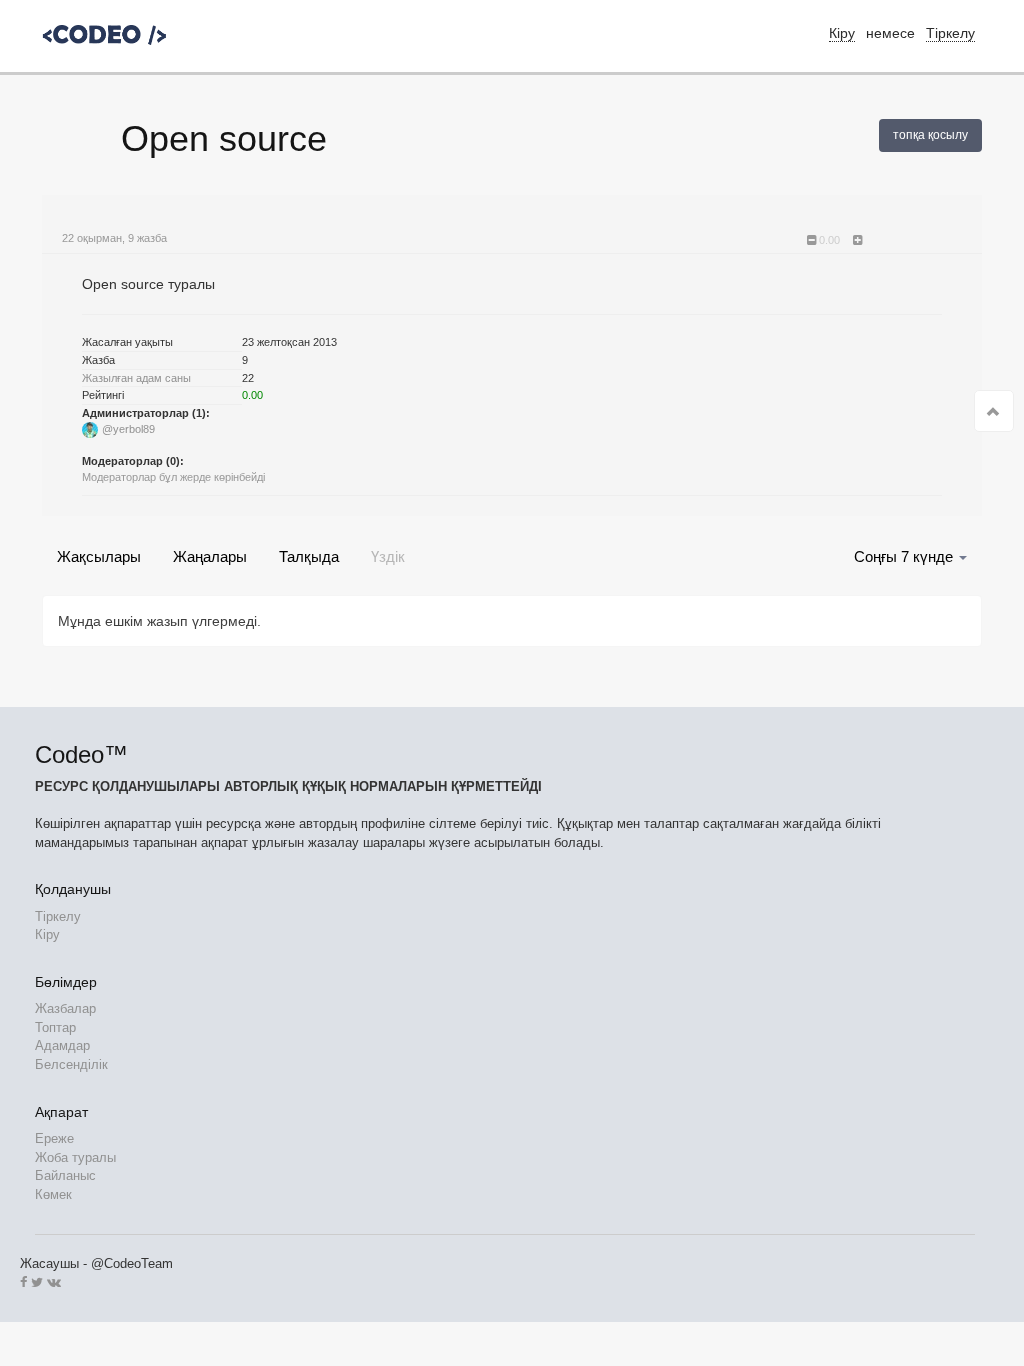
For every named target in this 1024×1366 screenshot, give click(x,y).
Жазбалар (65, 1008)
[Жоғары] (994, 411)
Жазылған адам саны (136, 378)
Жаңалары (210, 556)
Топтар (55, 1027)
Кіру (47, 934)
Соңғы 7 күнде (905, 556)
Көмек (53, 1194)
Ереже (54, 1138)
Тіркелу (950, 33)
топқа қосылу (930, 135)
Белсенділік (71, 1064)
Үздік (388, 556)
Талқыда (309, 556)
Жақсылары (99, 556)
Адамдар (62, 1045)
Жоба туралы (75, 1157)
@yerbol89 (128, 429)
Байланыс (65, 1175)
